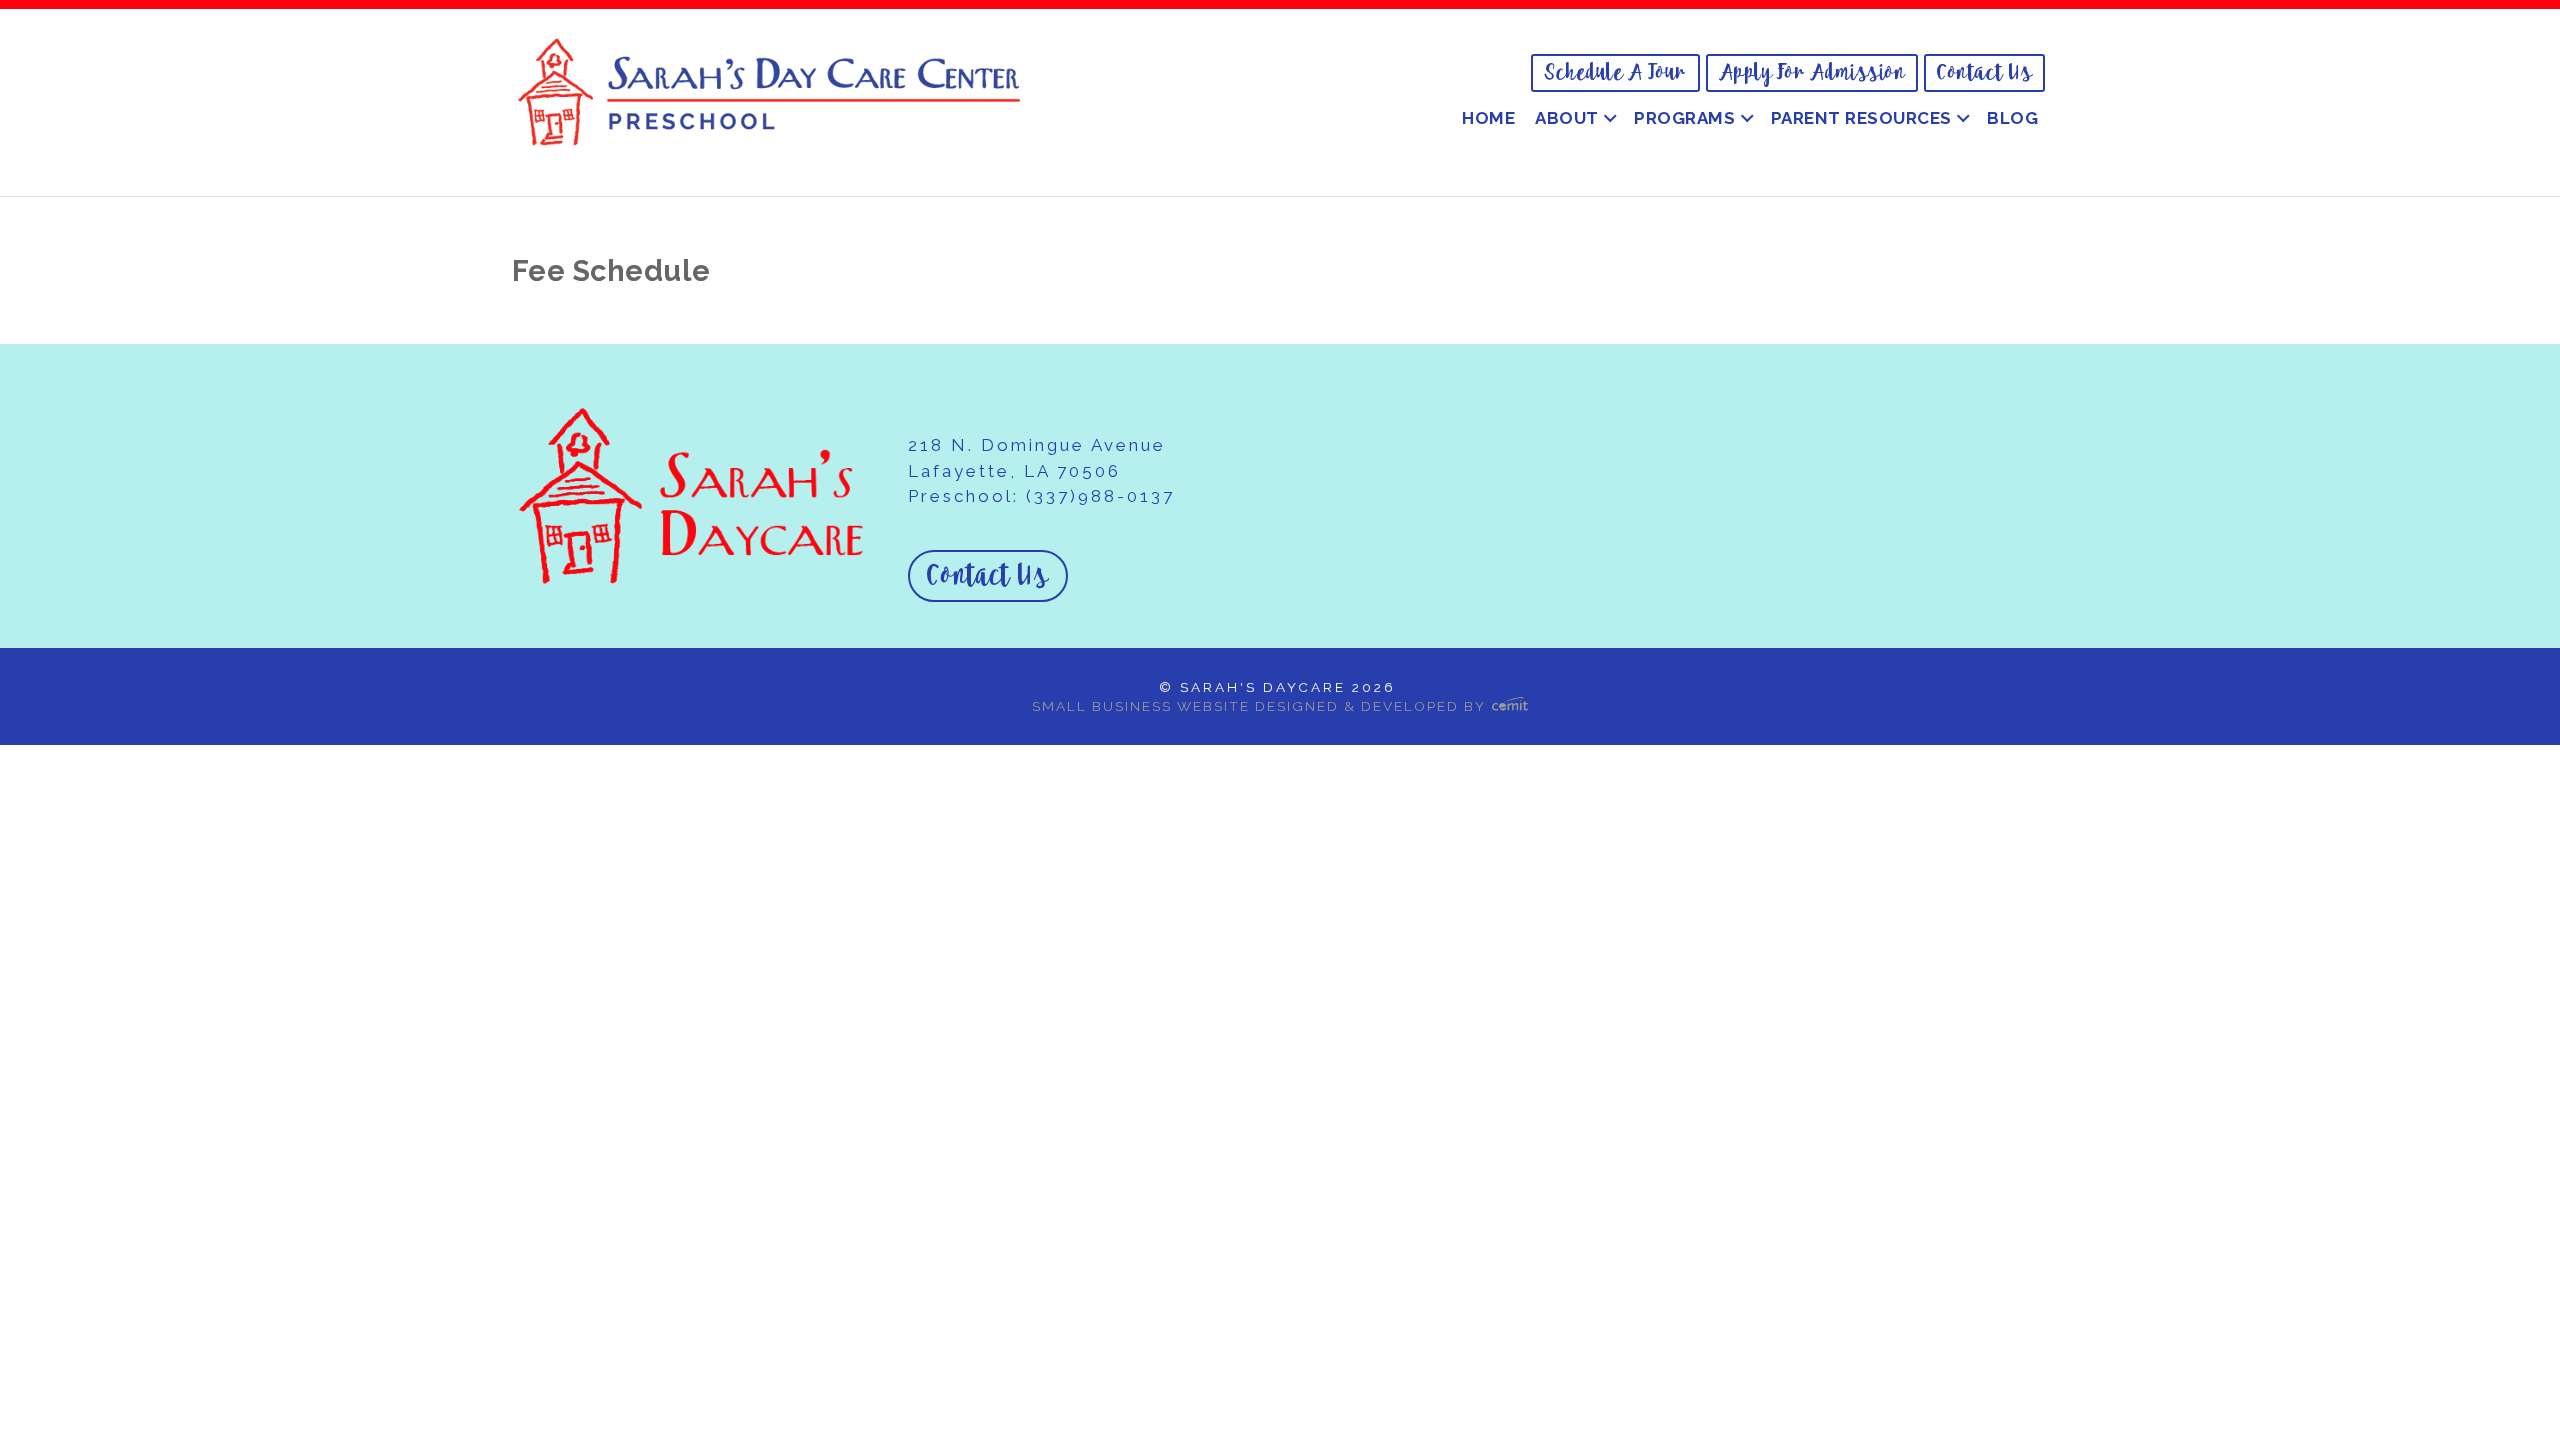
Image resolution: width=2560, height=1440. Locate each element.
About (1567, 118)
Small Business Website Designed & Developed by (1261, 706)
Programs (1684, 118)
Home (1488, 118)
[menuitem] (1615, 73)
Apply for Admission (1812, 72)
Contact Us (1984, 72)
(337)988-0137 (1100, 496)
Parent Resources (1861, 118)
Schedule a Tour (1615, 72)
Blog (2012, 118)
